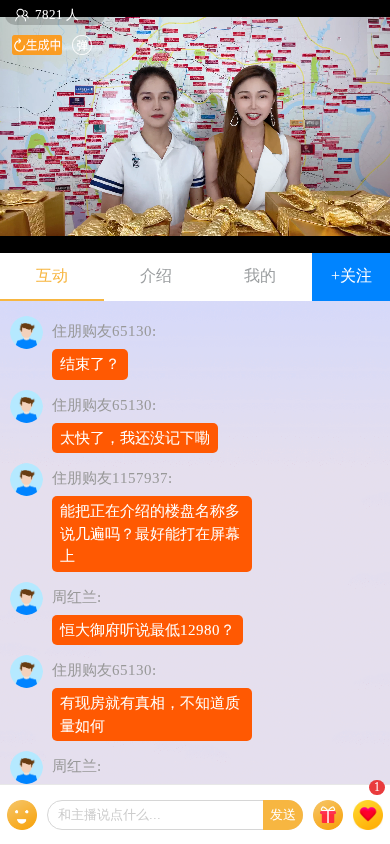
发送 (283, 814)
